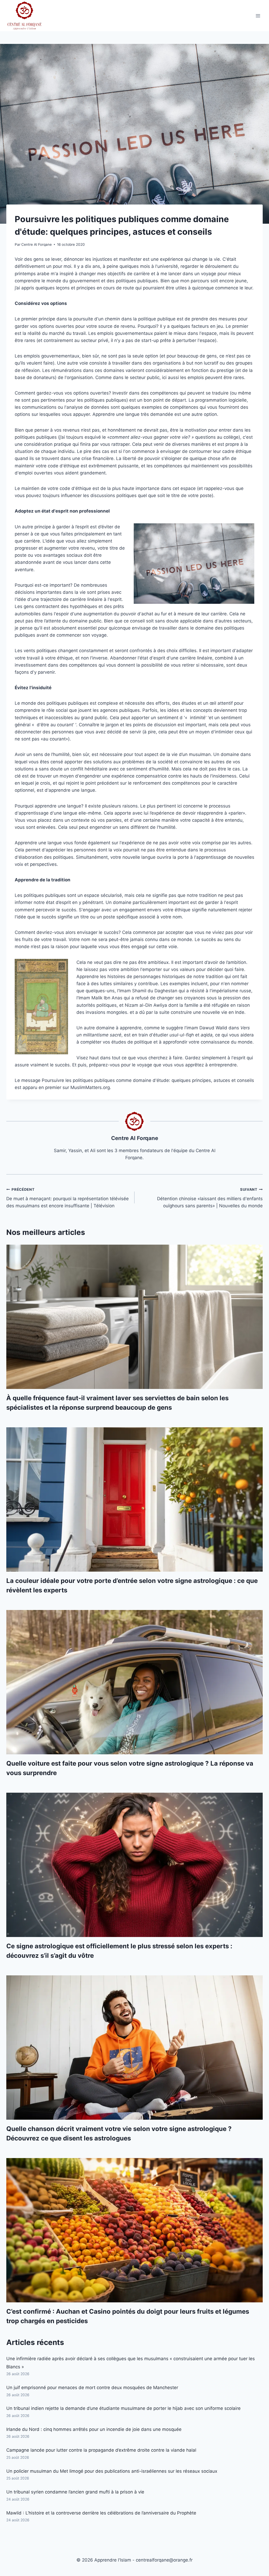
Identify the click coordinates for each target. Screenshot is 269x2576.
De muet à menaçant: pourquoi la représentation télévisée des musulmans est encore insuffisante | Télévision (68, 1198)
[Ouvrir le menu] (258, 16)
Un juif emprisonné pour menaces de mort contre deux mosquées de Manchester (92, 2388)
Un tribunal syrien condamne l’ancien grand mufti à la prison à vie (75, 2492)
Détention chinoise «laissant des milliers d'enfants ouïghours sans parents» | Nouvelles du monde (210, 1198)
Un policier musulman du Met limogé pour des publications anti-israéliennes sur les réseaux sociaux (112, 2471)
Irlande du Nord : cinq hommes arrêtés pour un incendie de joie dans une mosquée (94, 2429)
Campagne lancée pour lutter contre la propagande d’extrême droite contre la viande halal (101, 2450)
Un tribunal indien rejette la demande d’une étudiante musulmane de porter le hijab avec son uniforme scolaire (123, 2408)
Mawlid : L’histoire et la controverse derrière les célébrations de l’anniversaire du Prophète (101, 2513)
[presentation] (134, 1317)
